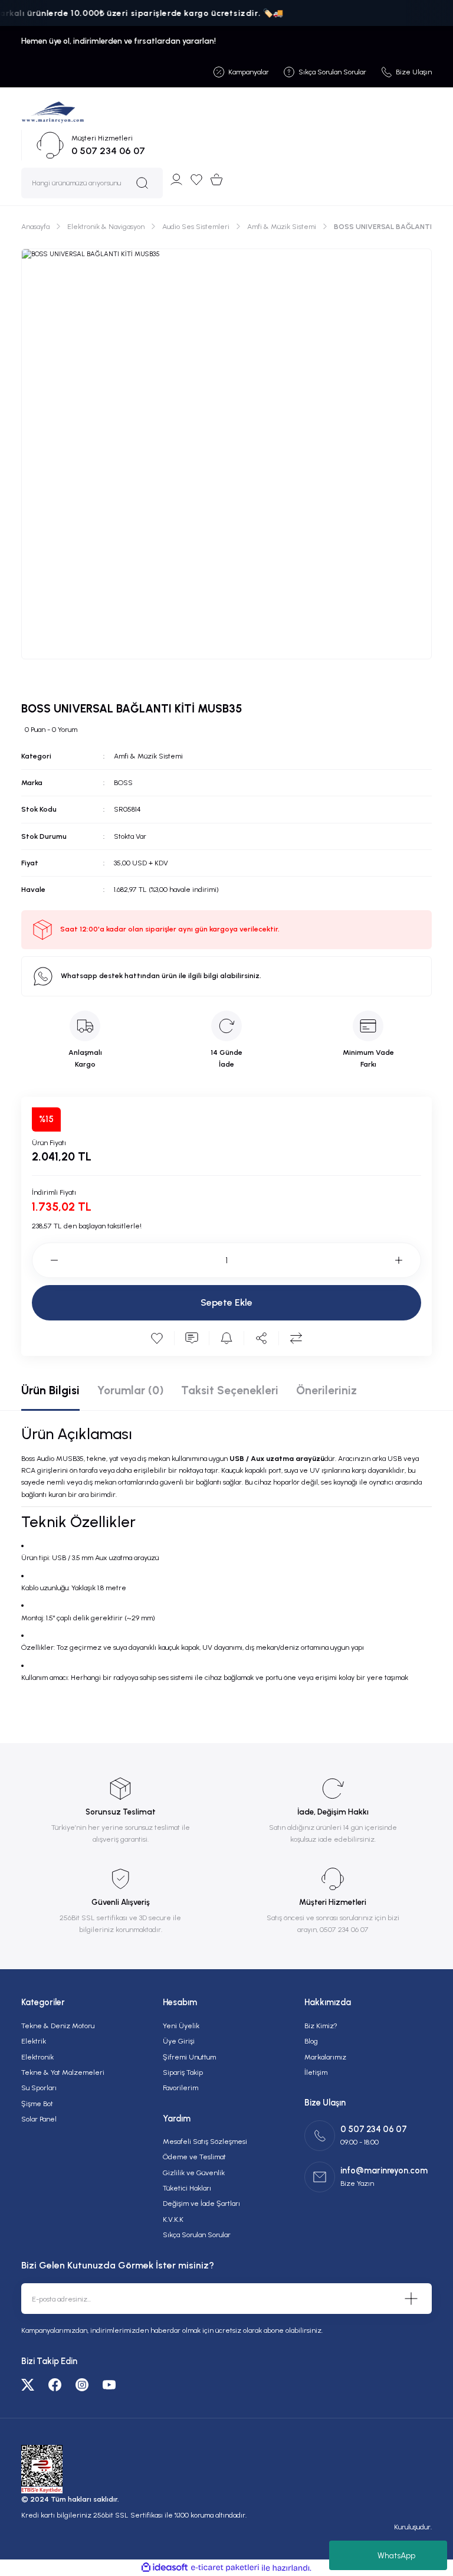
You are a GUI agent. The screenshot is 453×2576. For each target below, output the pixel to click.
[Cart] (216, 179)
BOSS (123, 782)
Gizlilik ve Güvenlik (194, 2173)
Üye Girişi (179, 2041)
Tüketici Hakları (187, 2188)
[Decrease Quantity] (45, 1260)
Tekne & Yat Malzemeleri (63, 2072)
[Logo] (53, 112)
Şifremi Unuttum (189, 2057)
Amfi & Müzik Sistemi (148, 756)
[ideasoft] (165, 2568)
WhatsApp (396, 2556)
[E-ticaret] (225, 2568)
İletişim (316, 2072)
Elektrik (34, 2041)
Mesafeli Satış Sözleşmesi (205, 2141)
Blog (311, 2041)
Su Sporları (39, 2088)
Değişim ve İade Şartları (201, 2203)
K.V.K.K (173, 2219)
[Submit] (411, 2299)
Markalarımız (325, 2057)
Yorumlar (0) (130, 1390)
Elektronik (37, 2057)
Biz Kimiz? (321, 2026)
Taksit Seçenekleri (230, 1390)
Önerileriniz (326, 1390)
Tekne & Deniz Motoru (58, 2026)
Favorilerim (180, 2088)
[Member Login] (176, 179)
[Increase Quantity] (408, 1260)
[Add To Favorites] (157, 1338)
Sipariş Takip (183, 2072)
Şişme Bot (37, 2103)
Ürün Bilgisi (50, 1390)
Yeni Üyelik (181, 2026)
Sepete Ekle (226, 1302)
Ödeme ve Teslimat (194, 2157)
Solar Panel (39, 2119)
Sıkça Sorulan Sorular (197, 2235)
